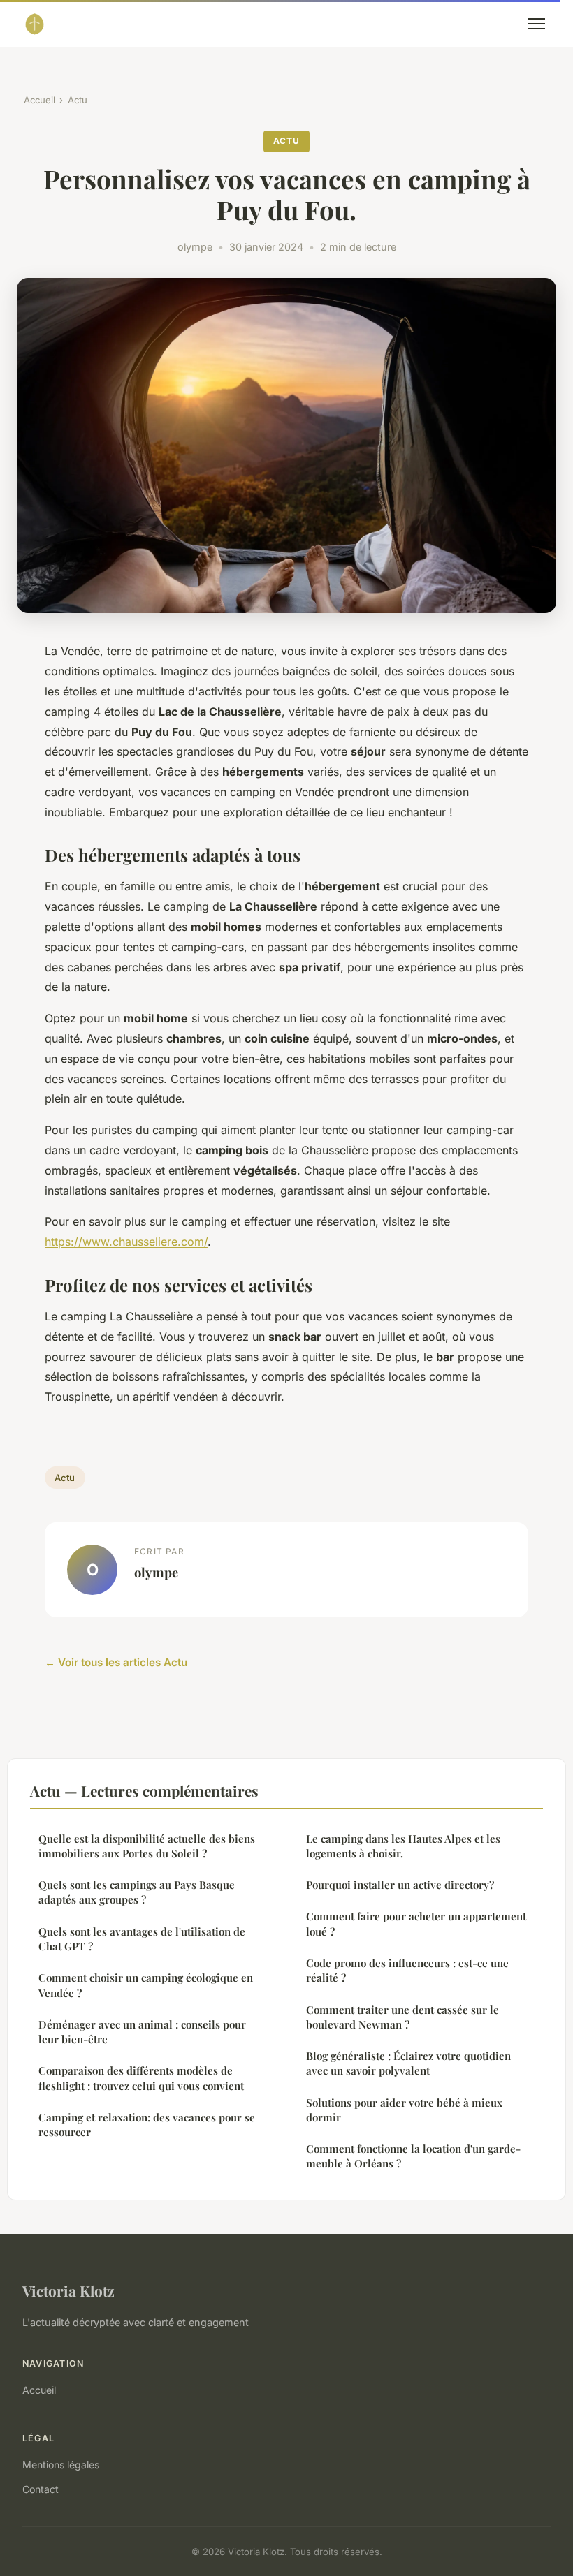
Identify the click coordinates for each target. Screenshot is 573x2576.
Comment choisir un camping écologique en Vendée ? (146, 1985)
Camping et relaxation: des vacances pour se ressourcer (147, 2125)
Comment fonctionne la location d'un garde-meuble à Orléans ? (413, 2156)
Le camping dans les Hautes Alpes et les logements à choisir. (403, 1846)
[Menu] (537, 24)
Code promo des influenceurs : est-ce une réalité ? (407, 1970)
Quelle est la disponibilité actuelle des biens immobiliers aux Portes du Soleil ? (147, 1846)
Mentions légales (61, 2465)
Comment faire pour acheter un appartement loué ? (416, 1923)
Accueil (39, 100)
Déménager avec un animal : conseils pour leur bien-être (142, 2032)
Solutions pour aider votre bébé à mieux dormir (404, 2110)
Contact (41, 2489)
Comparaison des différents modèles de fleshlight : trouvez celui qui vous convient (141, 2078)
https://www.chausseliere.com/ (126, 1242)
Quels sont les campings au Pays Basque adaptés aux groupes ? (137, 1892)
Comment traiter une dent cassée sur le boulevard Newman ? (402, 2017)
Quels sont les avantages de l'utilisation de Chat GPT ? (142, 1939)
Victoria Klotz (68, 2290)
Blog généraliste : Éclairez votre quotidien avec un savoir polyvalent (408, 2063)
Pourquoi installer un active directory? (400, 1885)
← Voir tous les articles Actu (116, 1662)
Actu (78, 100)
